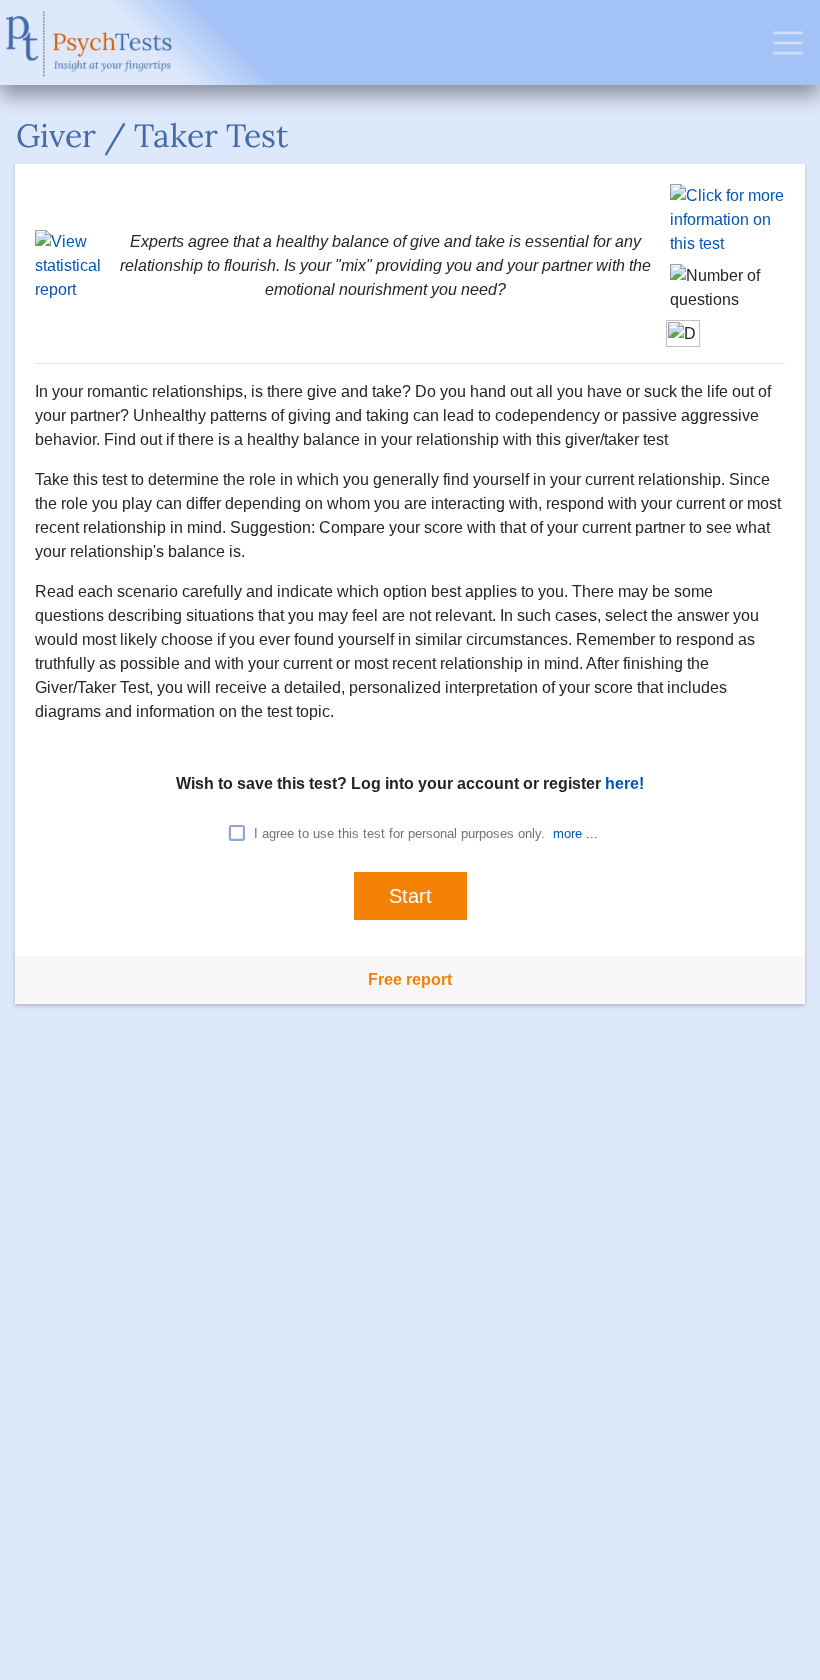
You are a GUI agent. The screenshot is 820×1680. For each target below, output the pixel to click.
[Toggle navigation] (788, 43)
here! (624, 783)
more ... (575, 833)
